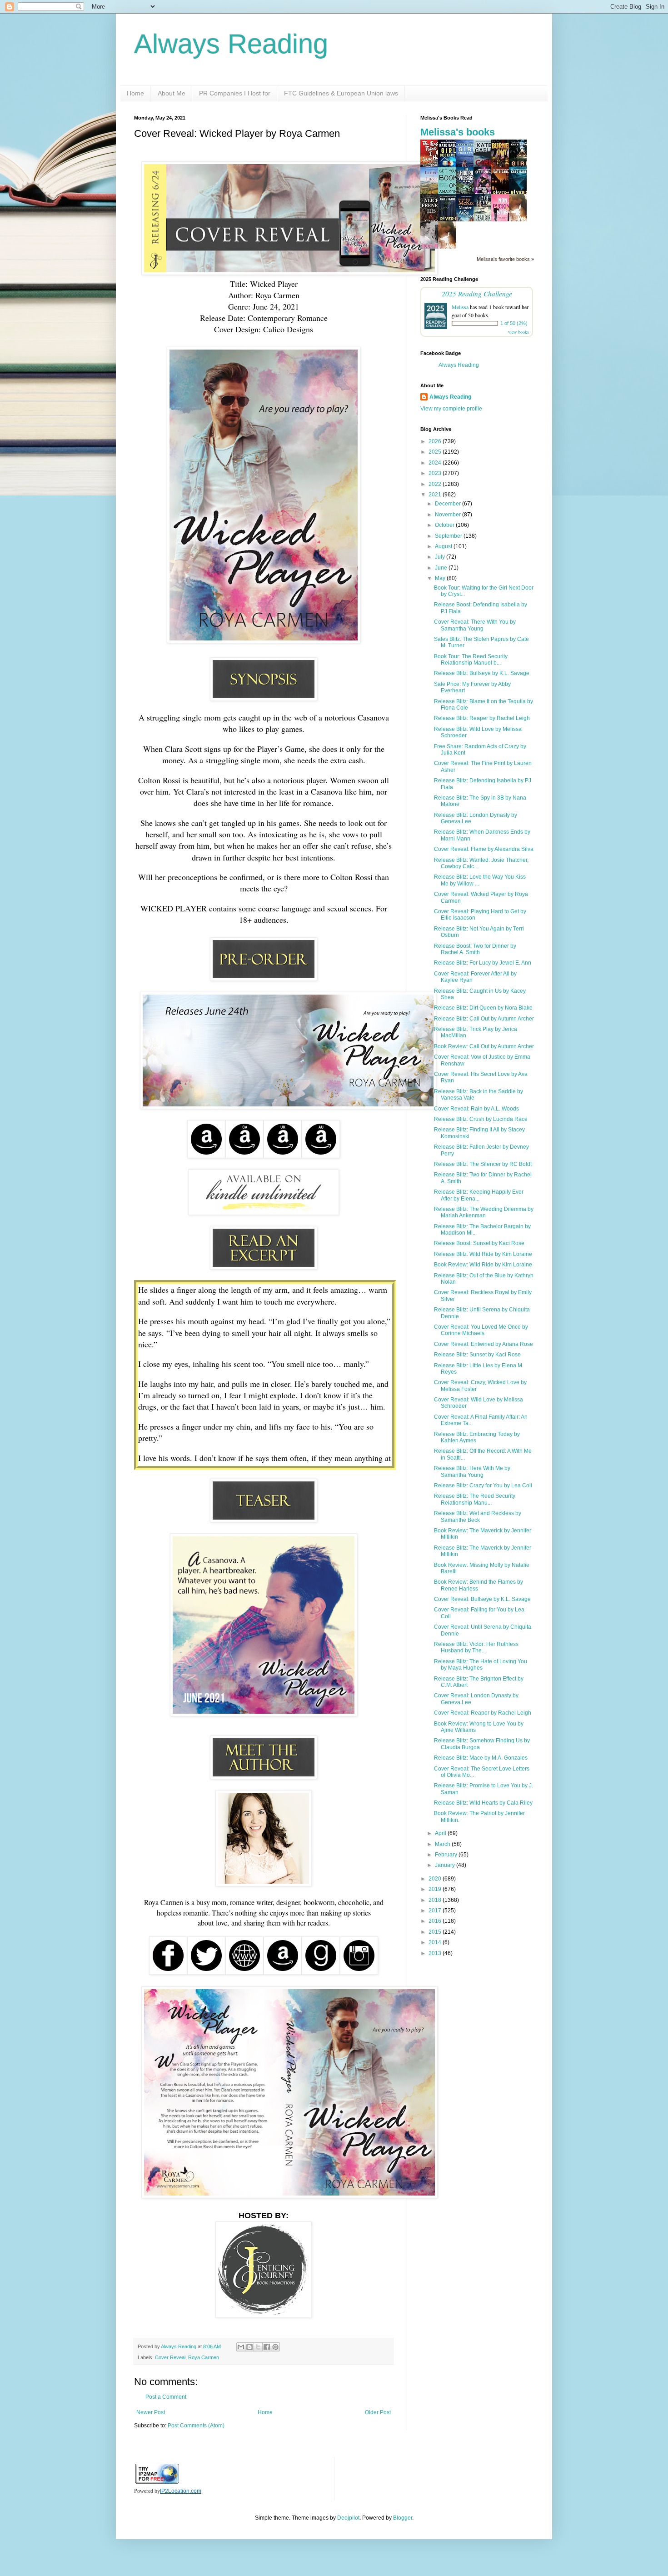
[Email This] (241, 2347)
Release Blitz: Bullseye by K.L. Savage (482, 673)
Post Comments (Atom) (196, 2426)
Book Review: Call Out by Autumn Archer (484, 1046)
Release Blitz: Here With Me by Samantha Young (472, 1471)
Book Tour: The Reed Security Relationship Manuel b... (471, 660)
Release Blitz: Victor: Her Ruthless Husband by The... (476, 1647)
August (444, 546)
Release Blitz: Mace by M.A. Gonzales (481, 1758)
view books (518, 332)
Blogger (403, 2518)
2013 (436, 1953)
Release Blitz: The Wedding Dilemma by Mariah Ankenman (484, 1212)
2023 (436, 473)
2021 (436, 495)
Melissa (460, 307)
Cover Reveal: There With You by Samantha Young (475, 625)
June (442, 568)
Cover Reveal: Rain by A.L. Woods (476, 1109)
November (449, 515)
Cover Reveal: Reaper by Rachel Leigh (483, 1713)
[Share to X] (258, 2347)
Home (135, 93)
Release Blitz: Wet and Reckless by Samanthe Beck (478, 1516)
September (449, 536)
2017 (436, 1911)
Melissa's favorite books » (505, 259)
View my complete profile (451, 409)
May (441, 578)
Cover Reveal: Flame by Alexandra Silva (484, 849)
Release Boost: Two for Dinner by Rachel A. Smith (475, 949)
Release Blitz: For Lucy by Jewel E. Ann (483, 963)
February (447, 1855)
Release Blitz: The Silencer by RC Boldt (483, 1164)
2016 (436, 1921)
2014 (436, 1942)
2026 (436, 441)
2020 (436, 1879)
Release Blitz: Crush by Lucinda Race (481, 1119)
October (445, 525)
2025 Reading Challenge (477, 293)
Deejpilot (348, 2518)
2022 (436, 484)
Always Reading (231, 44)
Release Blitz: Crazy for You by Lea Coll (483, 1486)
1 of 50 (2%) (514, 323)
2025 (436, 452)
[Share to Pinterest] (275, 2347)
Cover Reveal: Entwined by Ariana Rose (484, 1344)
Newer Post (151, 2412)
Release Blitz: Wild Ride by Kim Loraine (483, 1254)
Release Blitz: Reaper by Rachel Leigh (482, 718)
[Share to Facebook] (267, 2347)
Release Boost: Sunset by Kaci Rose (479, 1243)
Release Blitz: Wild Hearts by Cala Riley (483, 1803)
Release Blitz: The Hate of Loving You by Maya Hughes (481, 1665)
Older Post (378, 2412)
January (446, 1865)
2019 (436, 1889)
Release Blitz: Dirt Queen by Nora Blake (483, 1008)
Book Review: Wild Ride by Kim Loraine (483, 1265)
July (441, 557)
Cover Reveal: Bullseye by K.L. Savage (482, 1599)
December (449, 504)
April (441, 1833)
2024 (436, 463)
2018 (436, 1900)
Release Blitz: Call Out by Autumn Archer (484, 1019)
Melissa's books (458, 132)
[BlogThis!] (249, 2347)
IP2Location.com (181, 2491)
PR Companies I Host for (235, 93)
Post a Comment (166, 2397)
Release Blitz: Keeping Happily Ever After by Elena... (479, 1195)
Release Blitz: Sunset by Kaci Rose (477, 1355)
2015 (436, 1932)
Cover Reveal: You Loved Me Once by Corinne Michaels (481, 1330)
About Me (172, 93)
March (443, 1844)
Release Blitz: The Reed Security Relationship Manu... (475, 1499)
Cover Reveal (170, 2357)
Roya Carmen (204, 2357)
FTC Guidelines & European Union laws (341, 93)
